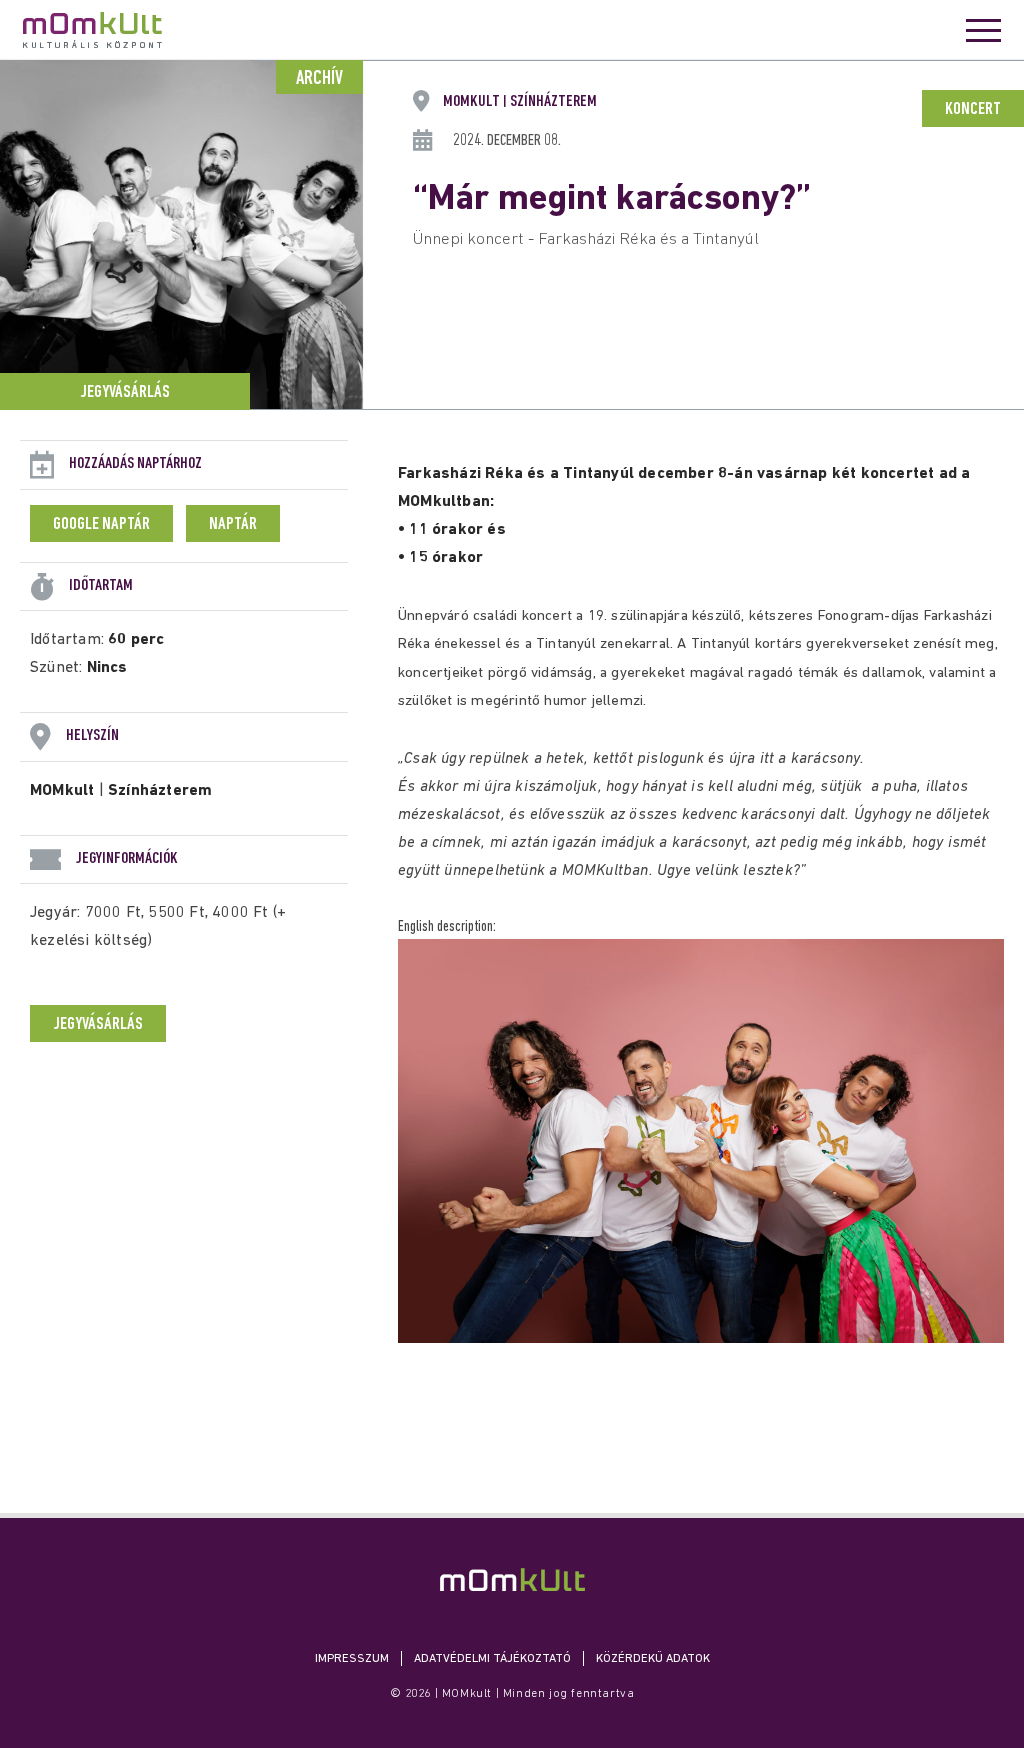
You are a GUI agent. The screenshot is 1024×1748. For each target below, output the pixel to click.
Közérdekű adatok (653, 1659)
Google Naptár (101, 525)
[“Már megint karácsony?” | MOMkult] (512, 1579)
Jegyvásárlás (125, 393)
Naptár (233, 525)
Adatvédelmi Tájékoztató (492, 1659)
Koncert (973, 110)
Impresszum (352, 1659)
